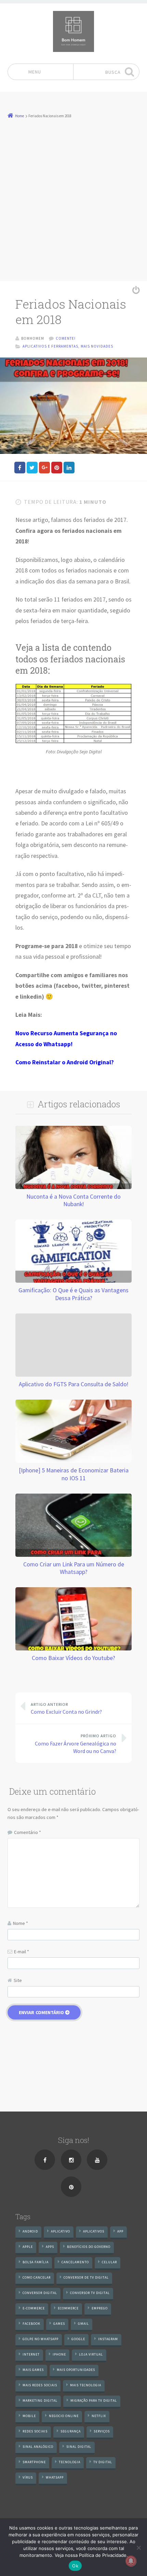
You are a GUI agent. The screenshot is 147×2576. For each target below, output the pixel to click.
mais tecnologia (86, 2385)
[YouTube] (97, 2160)
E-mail (22, 1952)
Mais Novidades (97, 346)
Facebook (31, 2324)
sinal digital (79, 2447)
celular (109, 2262)
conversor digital (40, 2293)
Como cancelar (37, 2277)
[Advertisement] (73, 197)
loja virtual (91, 2354)
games (59, 2324)
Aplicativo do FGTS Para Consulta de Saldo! (74, 1384)
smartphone (34, 2462)
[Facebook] (45, 2160)
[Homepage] (73, 31)
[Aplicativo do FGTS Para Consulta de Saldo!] (73, 1317)
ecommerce (68, 2308)
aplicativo (61, 2231)
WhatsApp (55, 2477)
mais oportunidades (76, 2370)
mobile (29, 2416)
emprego (100, 2308)
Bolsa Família (36, 2262)
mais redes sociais (40, 2385)
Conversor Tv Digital (90, 2293)
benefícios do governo (89, 2247)
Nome (21, 1923)
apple (28, 2247)
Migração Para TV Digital (94, 2400)
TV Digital (103, 2462)
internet (31, 2354)
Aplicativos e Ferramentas (50, 346)
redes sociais (35, 2431)
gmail (83, 2324)
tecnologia (70, 2462)
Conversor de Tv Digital (86, 2277)
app (120, 2231)
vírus (28, 2477)
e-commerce (34, 2308)
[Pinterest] (71, 2187)
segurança (71, 2431)
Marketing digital (40, 2400)
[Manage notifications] (131, 2561)
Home (19, 116)
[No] (138, 2548)
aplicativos (94, 2231)
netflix (99, 2416)
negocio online (64, 2416)
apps (50, 2247)
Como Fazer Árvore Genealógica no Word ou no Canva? (76, 1744)
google (78, 2339)
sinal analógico (38, 2447)
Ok (75, 2566)
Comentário (28, 1832)
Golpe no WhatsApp (41, 2339)
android (30, 2231)
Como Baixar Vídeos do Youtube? (73, 1658)
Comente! (66, 338)
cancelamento (75, 2262)
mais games (33, 2370)
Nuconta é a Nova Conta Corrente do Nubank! (73, 1200)
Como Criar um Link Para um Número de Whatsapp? (74, 1568)
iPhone (59, 2354)
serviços (102, 2431)
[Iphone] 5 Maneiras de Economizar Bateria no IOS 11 (74, 1474)
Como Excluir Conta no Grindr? (66, 1708)
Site (18, 1980)
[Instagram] (71, 2160)
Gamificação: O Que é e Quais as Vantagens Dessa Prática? (73, 1294)
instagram (108, 2339)
